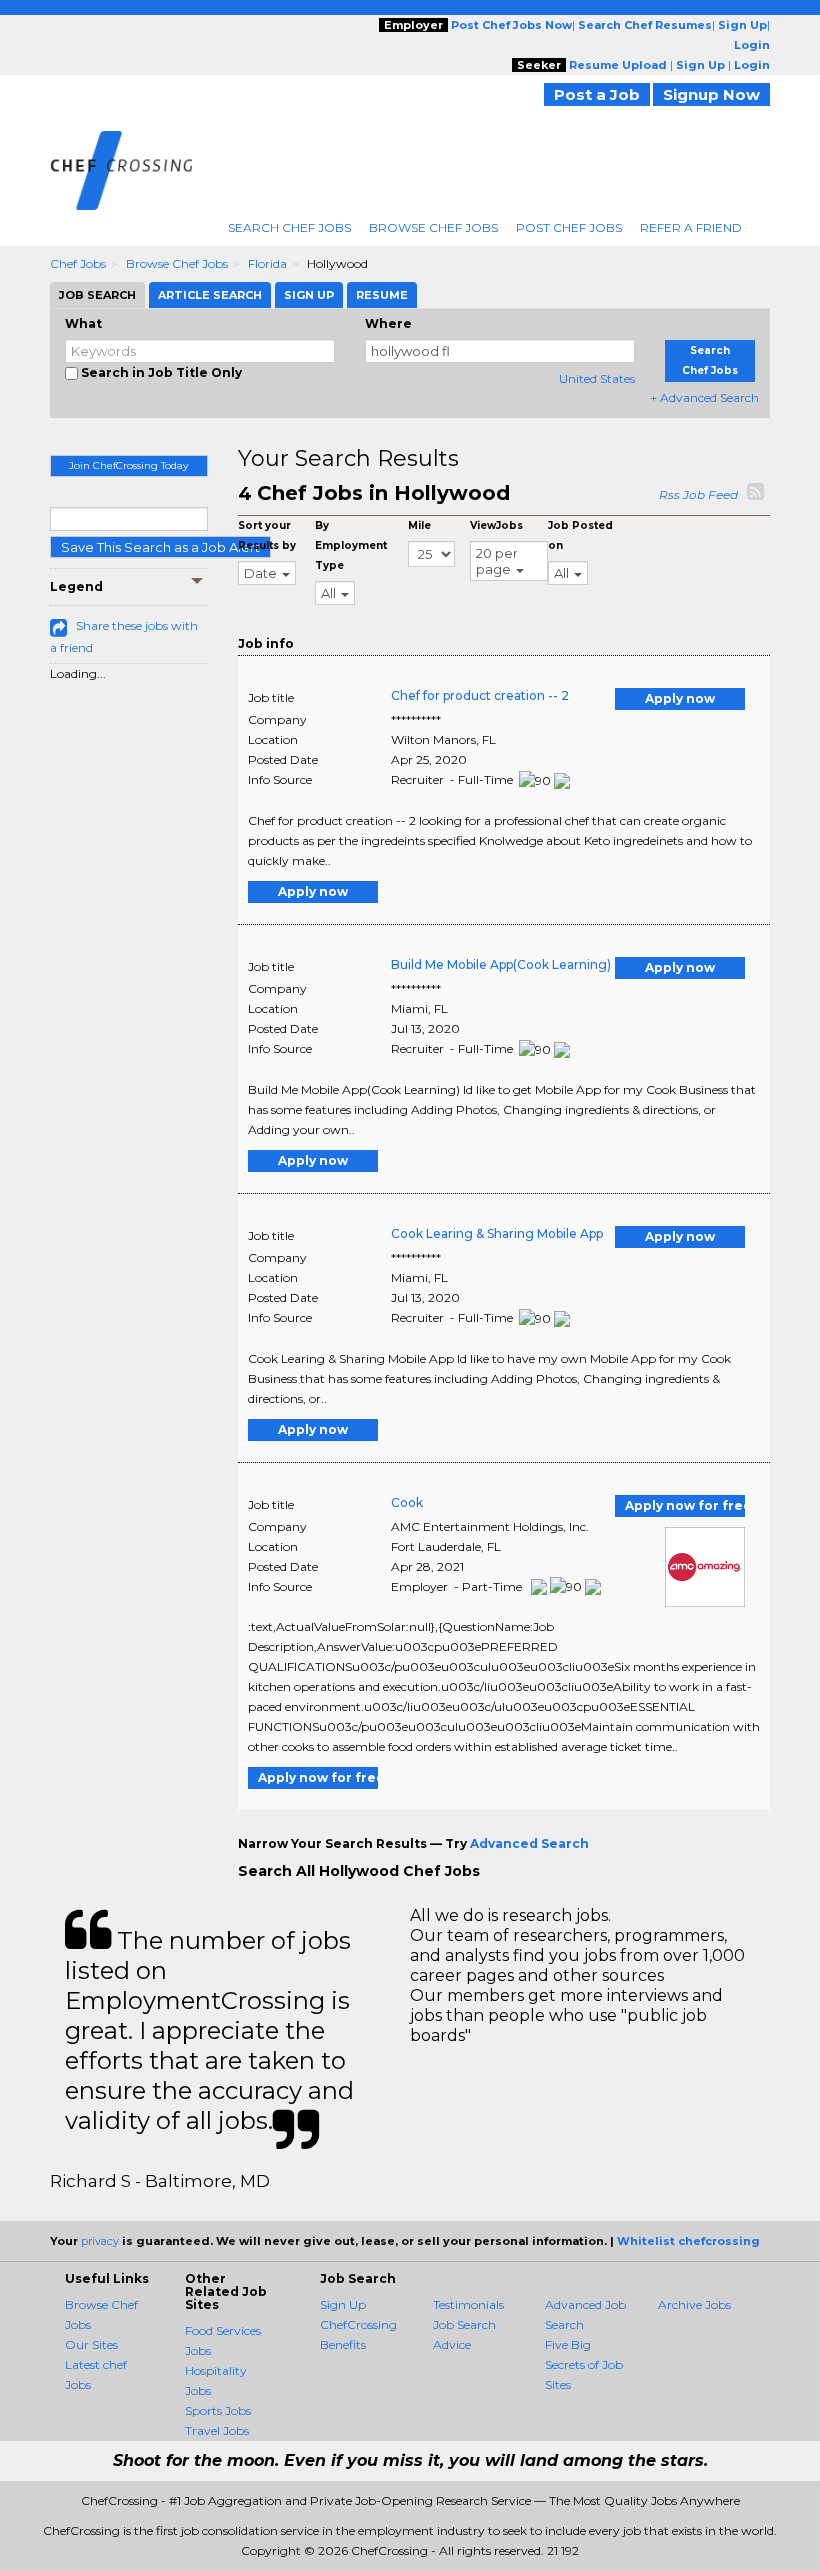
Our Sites (91, 2344)
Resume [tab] (382, 295)
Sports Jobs (218, 2410)
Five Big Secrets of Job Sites (584, 2364)
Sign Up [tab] (309, 295)
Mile (419, 525)
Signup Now (711, 94)
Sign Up (343, 2304)
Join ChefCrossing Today (128, 465)
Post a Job (597, 94)
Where (388, 323)
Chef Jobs (78, 263)
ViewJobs (496, 525)
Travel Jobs (217, 2430)
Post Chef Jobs (569, 227)
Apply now (680, 698)
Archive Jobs (694, 2304)
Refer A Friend (691, 227)
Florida (267, 263)
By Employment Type (351, 545)
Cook (407, 1502)
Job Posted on (580, 535)
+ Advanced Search (704, 397)
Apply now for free (685, 1505)
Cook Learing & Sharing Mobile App (497, 1233)
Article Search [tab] (210, 295)
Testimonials (468, 2304)
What (83, 323)
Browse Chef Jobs (433, 227)
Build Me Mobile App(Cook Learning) (501, 964)
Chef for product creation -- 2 (480, 695)
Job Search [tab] (97, 295)
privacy (100, 2241)
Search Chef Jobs (289, 227)
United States (597, 378)
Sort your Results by (267, 535)
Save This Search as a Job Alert (160, 547)
